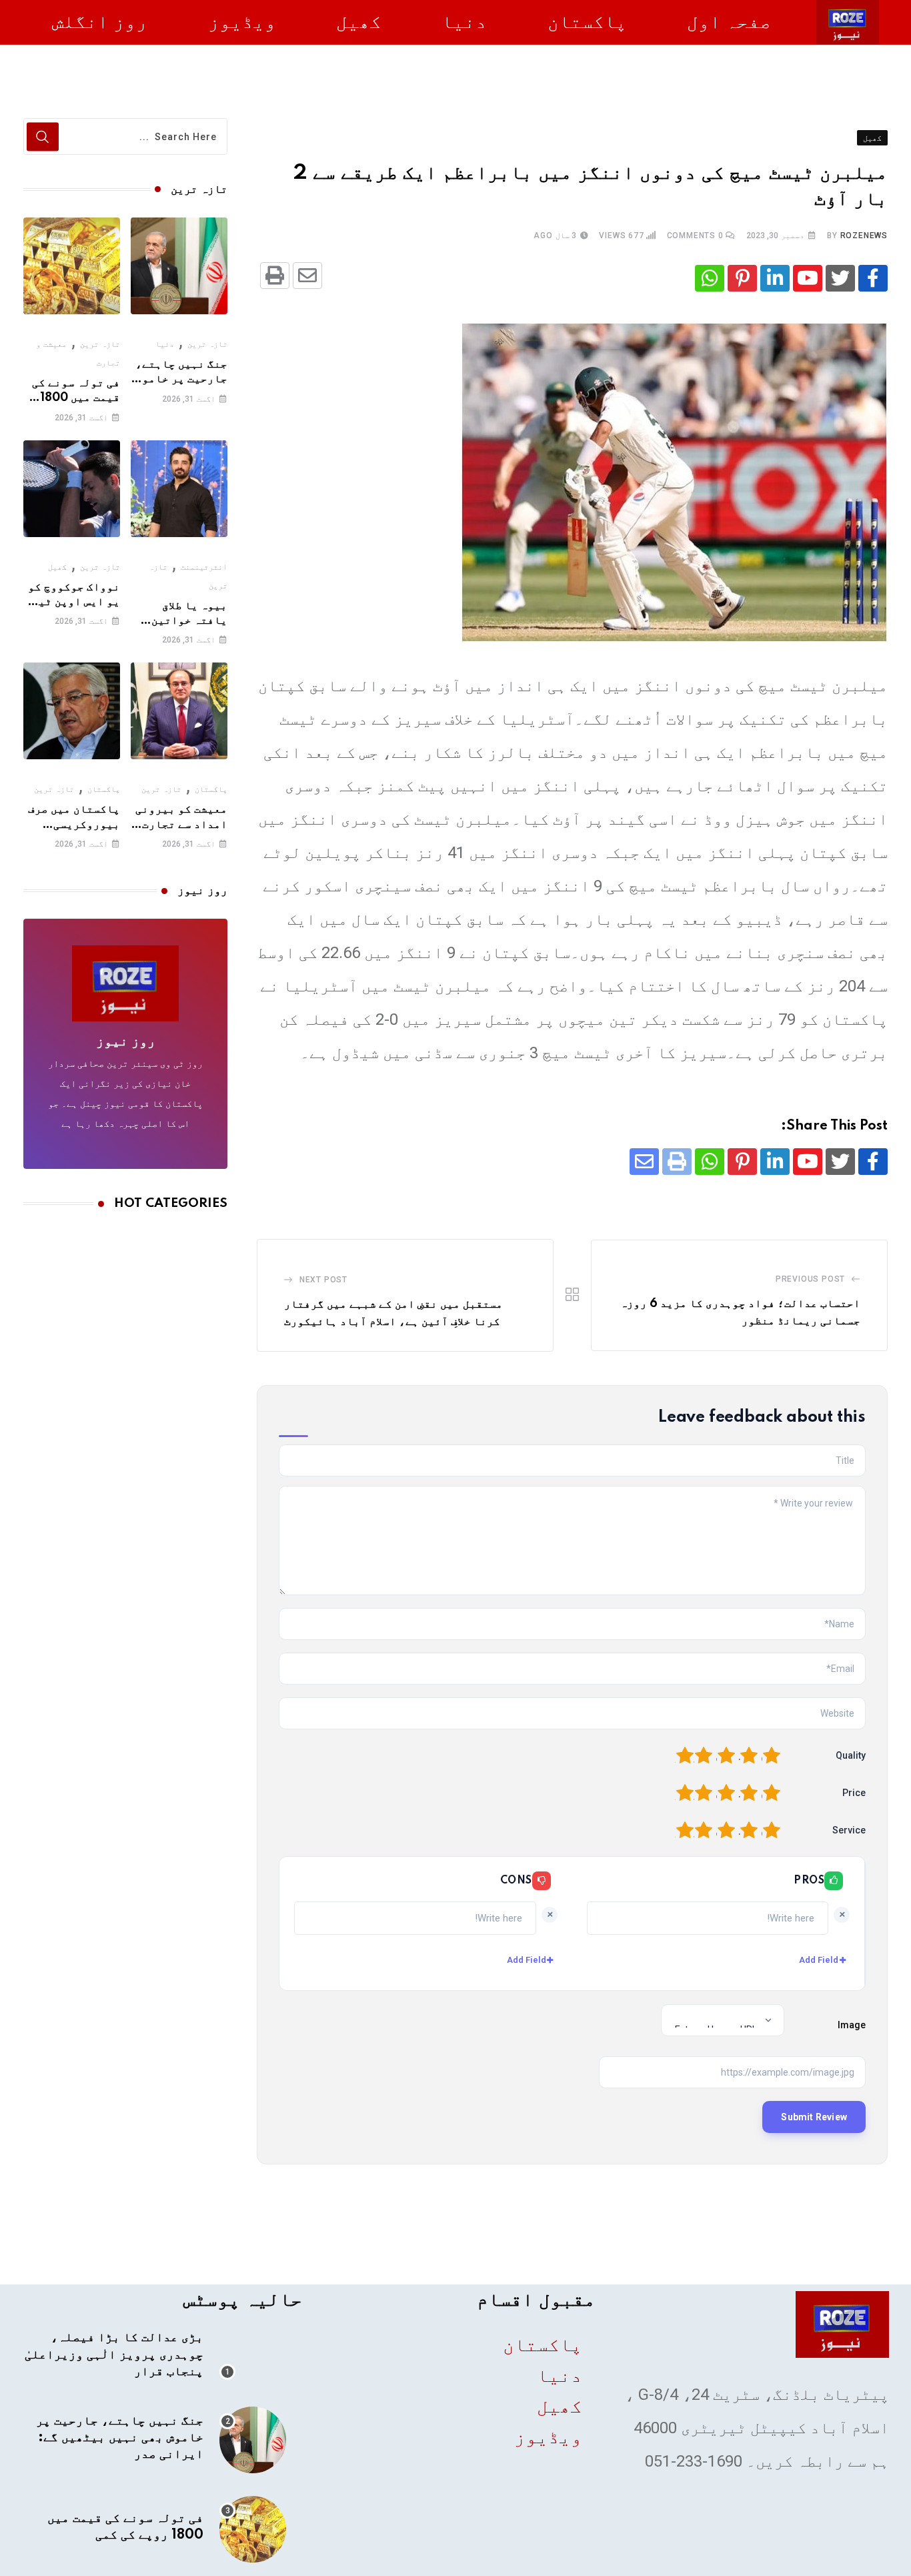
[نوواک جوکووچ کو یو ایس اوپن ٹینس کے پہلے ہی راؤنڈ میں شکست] (72, 489)
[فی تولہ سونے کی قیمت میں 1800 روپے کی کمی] (72, 266)
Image (852, 2025)
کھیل (359, 22)
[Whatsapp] (710, 278)
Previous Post (810, 1279)
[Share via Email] (307, 276)
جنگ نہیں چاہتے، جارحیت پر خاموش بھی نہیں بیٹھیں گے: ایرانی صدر (120, 2438)
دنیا (464, 22)
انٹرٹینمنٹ (204, 567)
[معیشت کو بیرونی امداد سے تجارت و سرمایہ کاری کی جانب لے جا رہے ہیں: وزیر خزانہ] (179, 711)
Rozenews (864, 236)
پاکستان (587, 22)
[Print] (275, 276)
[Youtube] (808, 278)
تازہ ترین (207, 344)
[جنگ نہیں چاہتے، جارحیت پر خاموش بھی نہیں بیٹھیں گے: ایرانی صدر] (179, 266)
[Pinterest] (742, 278)
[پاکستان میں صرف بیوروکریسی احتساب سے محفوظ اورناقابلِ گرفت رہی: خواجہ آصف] (72, 711)
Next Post (323, 1280)
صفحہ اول (729, 22)
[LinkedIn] (775, 278)
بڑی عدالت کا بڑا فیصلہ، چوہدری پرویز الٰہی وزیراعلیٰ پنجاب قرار (114, 2354)
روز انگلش (100, 22)
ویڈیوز (242, 22)
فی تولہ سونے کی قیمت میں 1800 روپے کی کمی (76, 398)
